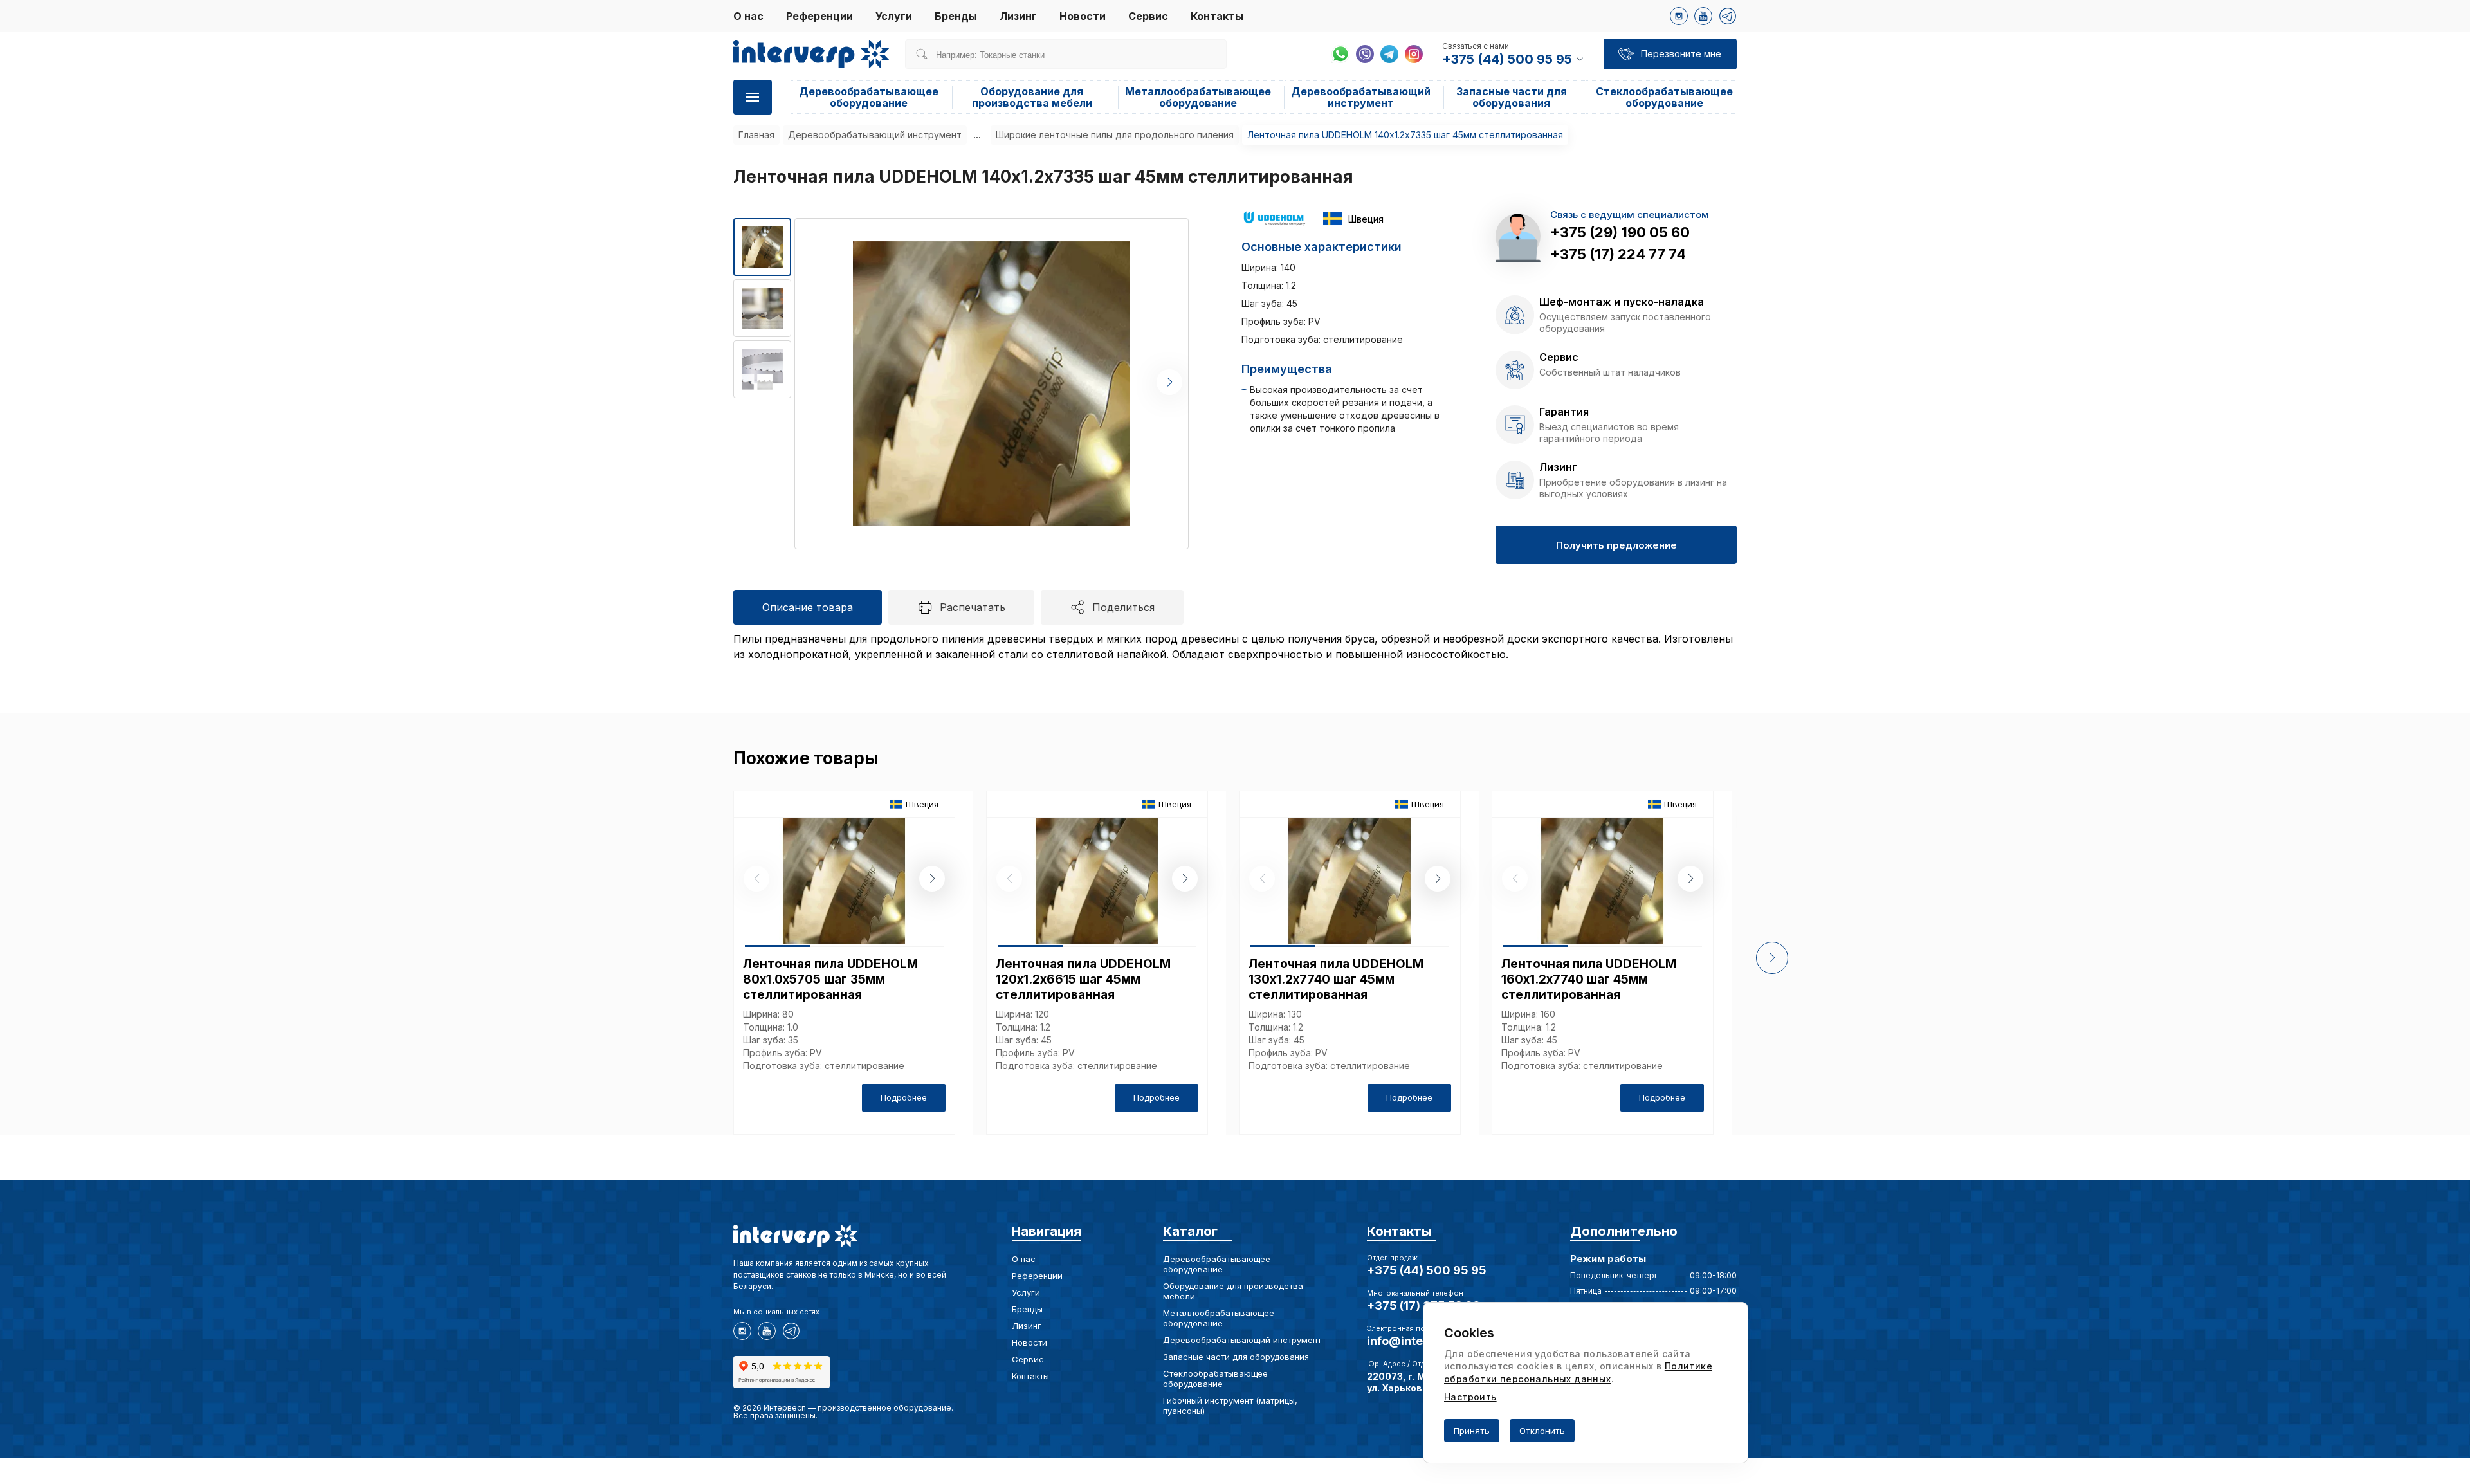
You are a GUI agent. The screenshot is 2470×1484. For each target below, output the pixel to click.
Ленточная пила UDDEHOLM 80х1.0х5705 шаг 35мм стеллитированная (830, 979)
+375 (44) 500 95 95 (1427, 1270)
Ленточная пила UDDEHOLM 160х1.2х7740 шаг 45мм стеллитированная (1589, 979)
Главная (756, 135)
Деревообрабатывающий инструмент (1361, 97)
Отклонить (1542, 1431)
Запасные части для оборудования (1512, 97)
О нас (748, 16)
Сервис (1148, 16)
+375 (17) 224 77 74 (1618, 254)
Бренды (956, 16)
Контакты (1217, 16)
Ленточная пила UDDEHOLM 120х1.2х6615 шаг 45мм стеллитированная (1083, 979)
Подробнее (904, 1097)
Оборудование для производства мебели (1032, 97)
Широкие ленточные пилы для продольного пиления (1115, 135)
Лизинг (1018, 16)
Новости (1083, 16)
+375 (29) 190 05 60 (1620, 232)
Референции (819, 16)
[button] (1169, 382)
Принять (1472, 1431)
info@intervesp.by (1420, 1341)
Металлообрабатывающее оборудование (1198, 97)
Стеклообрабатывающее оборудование (1664, 97)
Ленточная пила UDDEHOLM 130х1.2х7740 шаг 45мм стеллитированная (1336, 979)
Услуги (894, 16)
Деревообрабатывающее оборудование (869, 97)
